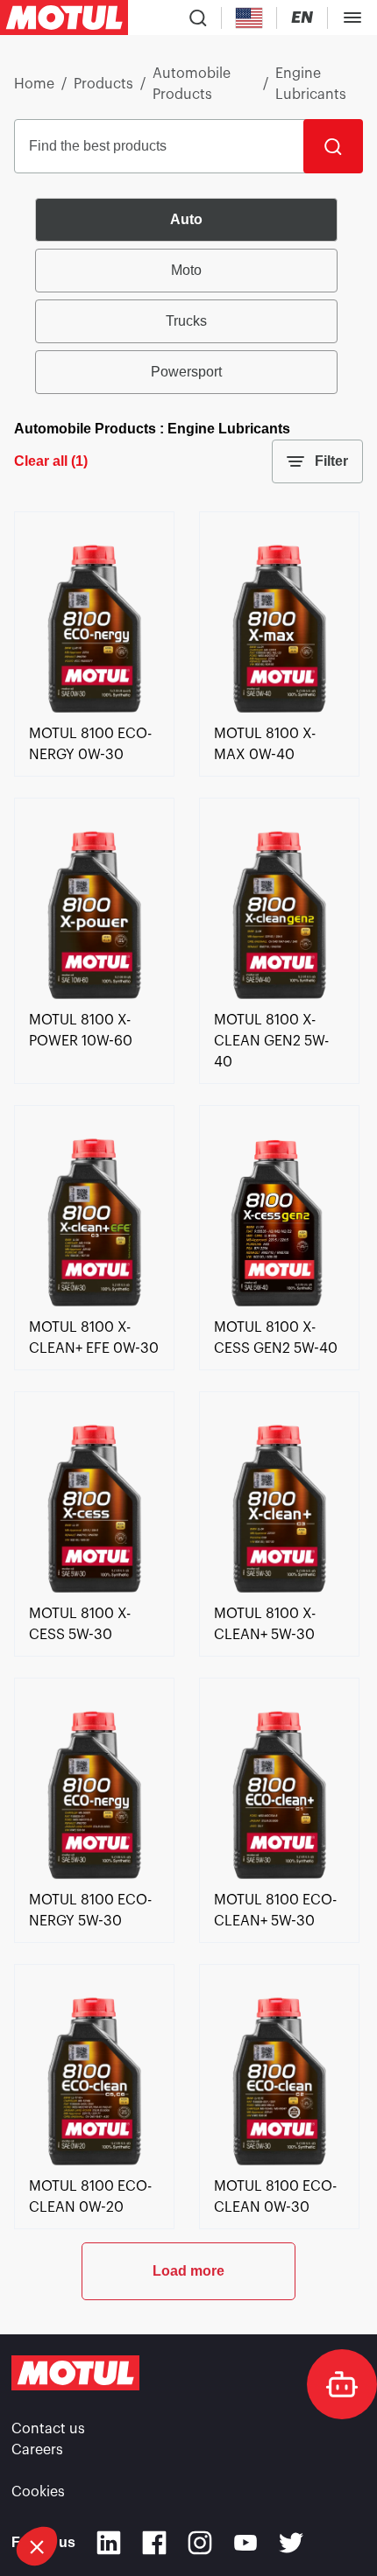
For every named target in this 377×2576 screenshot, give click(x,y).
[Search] (333, 146)
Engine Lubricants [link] (311, 84)
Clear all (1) (51, 461)
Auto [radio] (186, 219)
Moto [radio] (186, 270)
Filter (331, 461)
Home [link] (34, 84)
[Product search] (198, 18)
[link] (94, 713)
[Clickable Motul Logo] (64, 18)
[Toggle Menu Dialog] (352, 18)
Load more (188, 2271)
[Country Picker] (249, 18)
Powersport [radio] (186, 372)
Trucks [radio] (186, 321)
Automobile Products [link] (192, 84)
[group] (188, 296)
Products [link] (103, 84)
